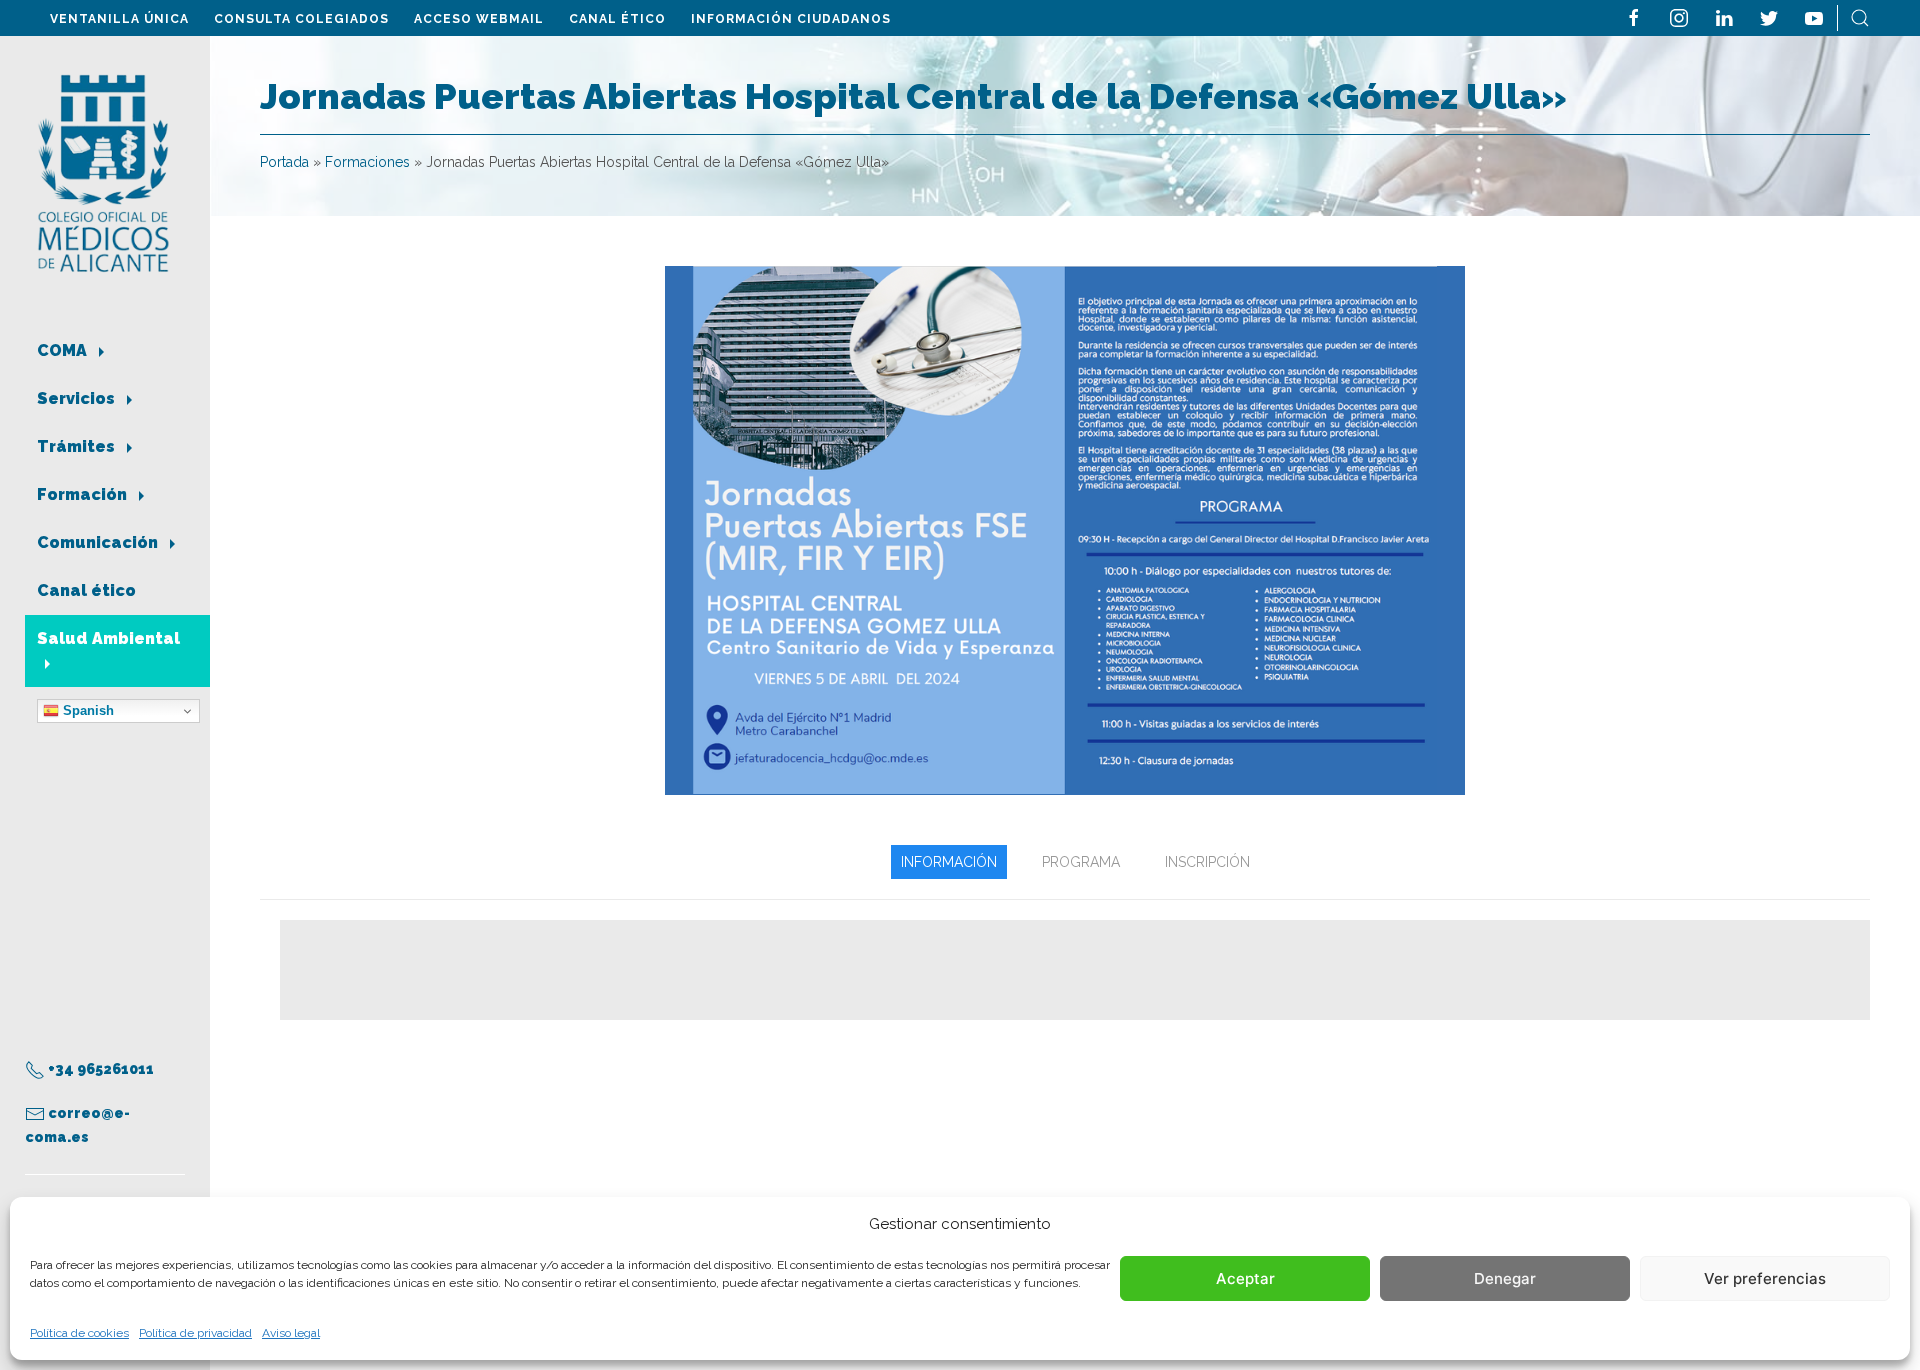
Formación (84, 494)
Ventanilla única (119, 19)
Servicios (78, 398)
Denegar (1505, 1278)
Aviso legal (291, 1333)
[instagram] (1679, 16)
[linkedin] (1724, 16)
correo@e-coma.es (77, 1125)
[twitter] (1769, 16)
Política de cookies (79, 1333)
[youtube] (1814, 16)
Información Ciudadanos (791, 19)
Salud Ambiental (108, 638)
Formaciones (367, 162)
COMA (64, 350)
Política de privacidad (195, 1333)
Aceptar (1245, 1278)
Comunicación (99, 542)
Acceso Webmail (479, 19)
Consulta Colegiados (301, 19)
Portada (284, 162)
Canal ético (617, 19)
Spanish (86, 710)
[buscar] (1860, 16)
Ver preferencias (1765, 1278)
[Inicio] (103, 171)
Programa (1081, 862)
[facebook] (1634, 16)
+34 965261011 (99, 1069)
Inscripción (1207, 862)
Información (949, 862)
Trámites (78, 446)
